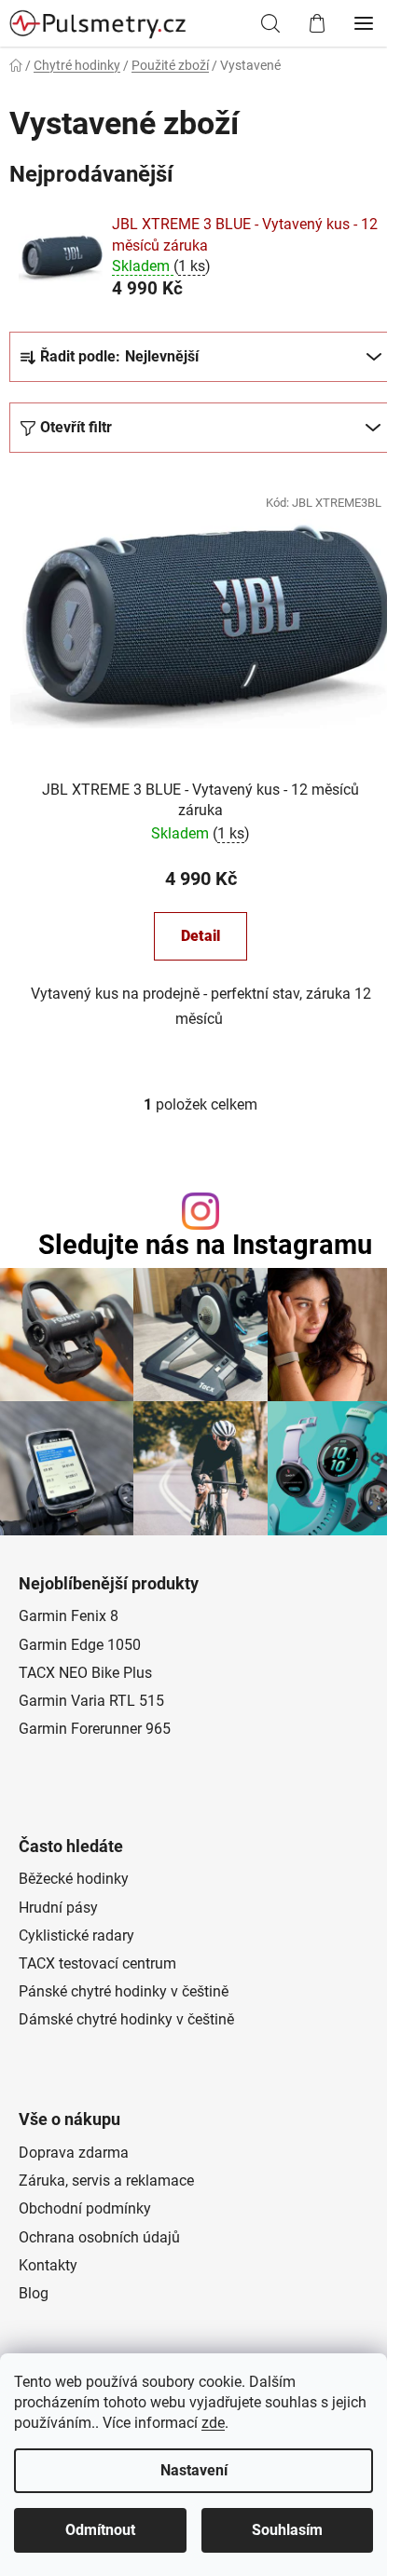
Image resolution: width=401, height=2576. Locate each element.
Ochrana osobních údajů (99, 2237)
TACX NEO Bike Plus (85, 1673)
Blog (34, 2293)
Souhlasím (287, 2530)
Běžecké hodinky (74, 1879)
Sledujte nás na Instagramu (205, 1245)
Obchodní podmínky (85, 2208)
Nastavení (194, 2470)
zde (213, 2423)
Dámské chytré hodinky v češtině (126, 2019)
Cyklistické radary (76, 1935)
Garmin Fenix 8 (69, 1616)
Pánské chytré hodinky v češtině (124, 1991)
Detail (200, 936)
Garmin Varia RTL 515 (91, 1701)
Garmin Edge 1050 (80, 1645)
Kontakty (48, 2265)
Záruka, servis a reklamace (106, 2181)
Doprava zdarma (74, 2153)
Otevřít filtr (76, 427)
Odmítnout (100, 2530)
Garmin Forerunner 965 (95, 1729)
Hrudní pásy (58, 1908)
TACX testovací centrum (97, 1963)
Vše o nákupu (69, 2119)
